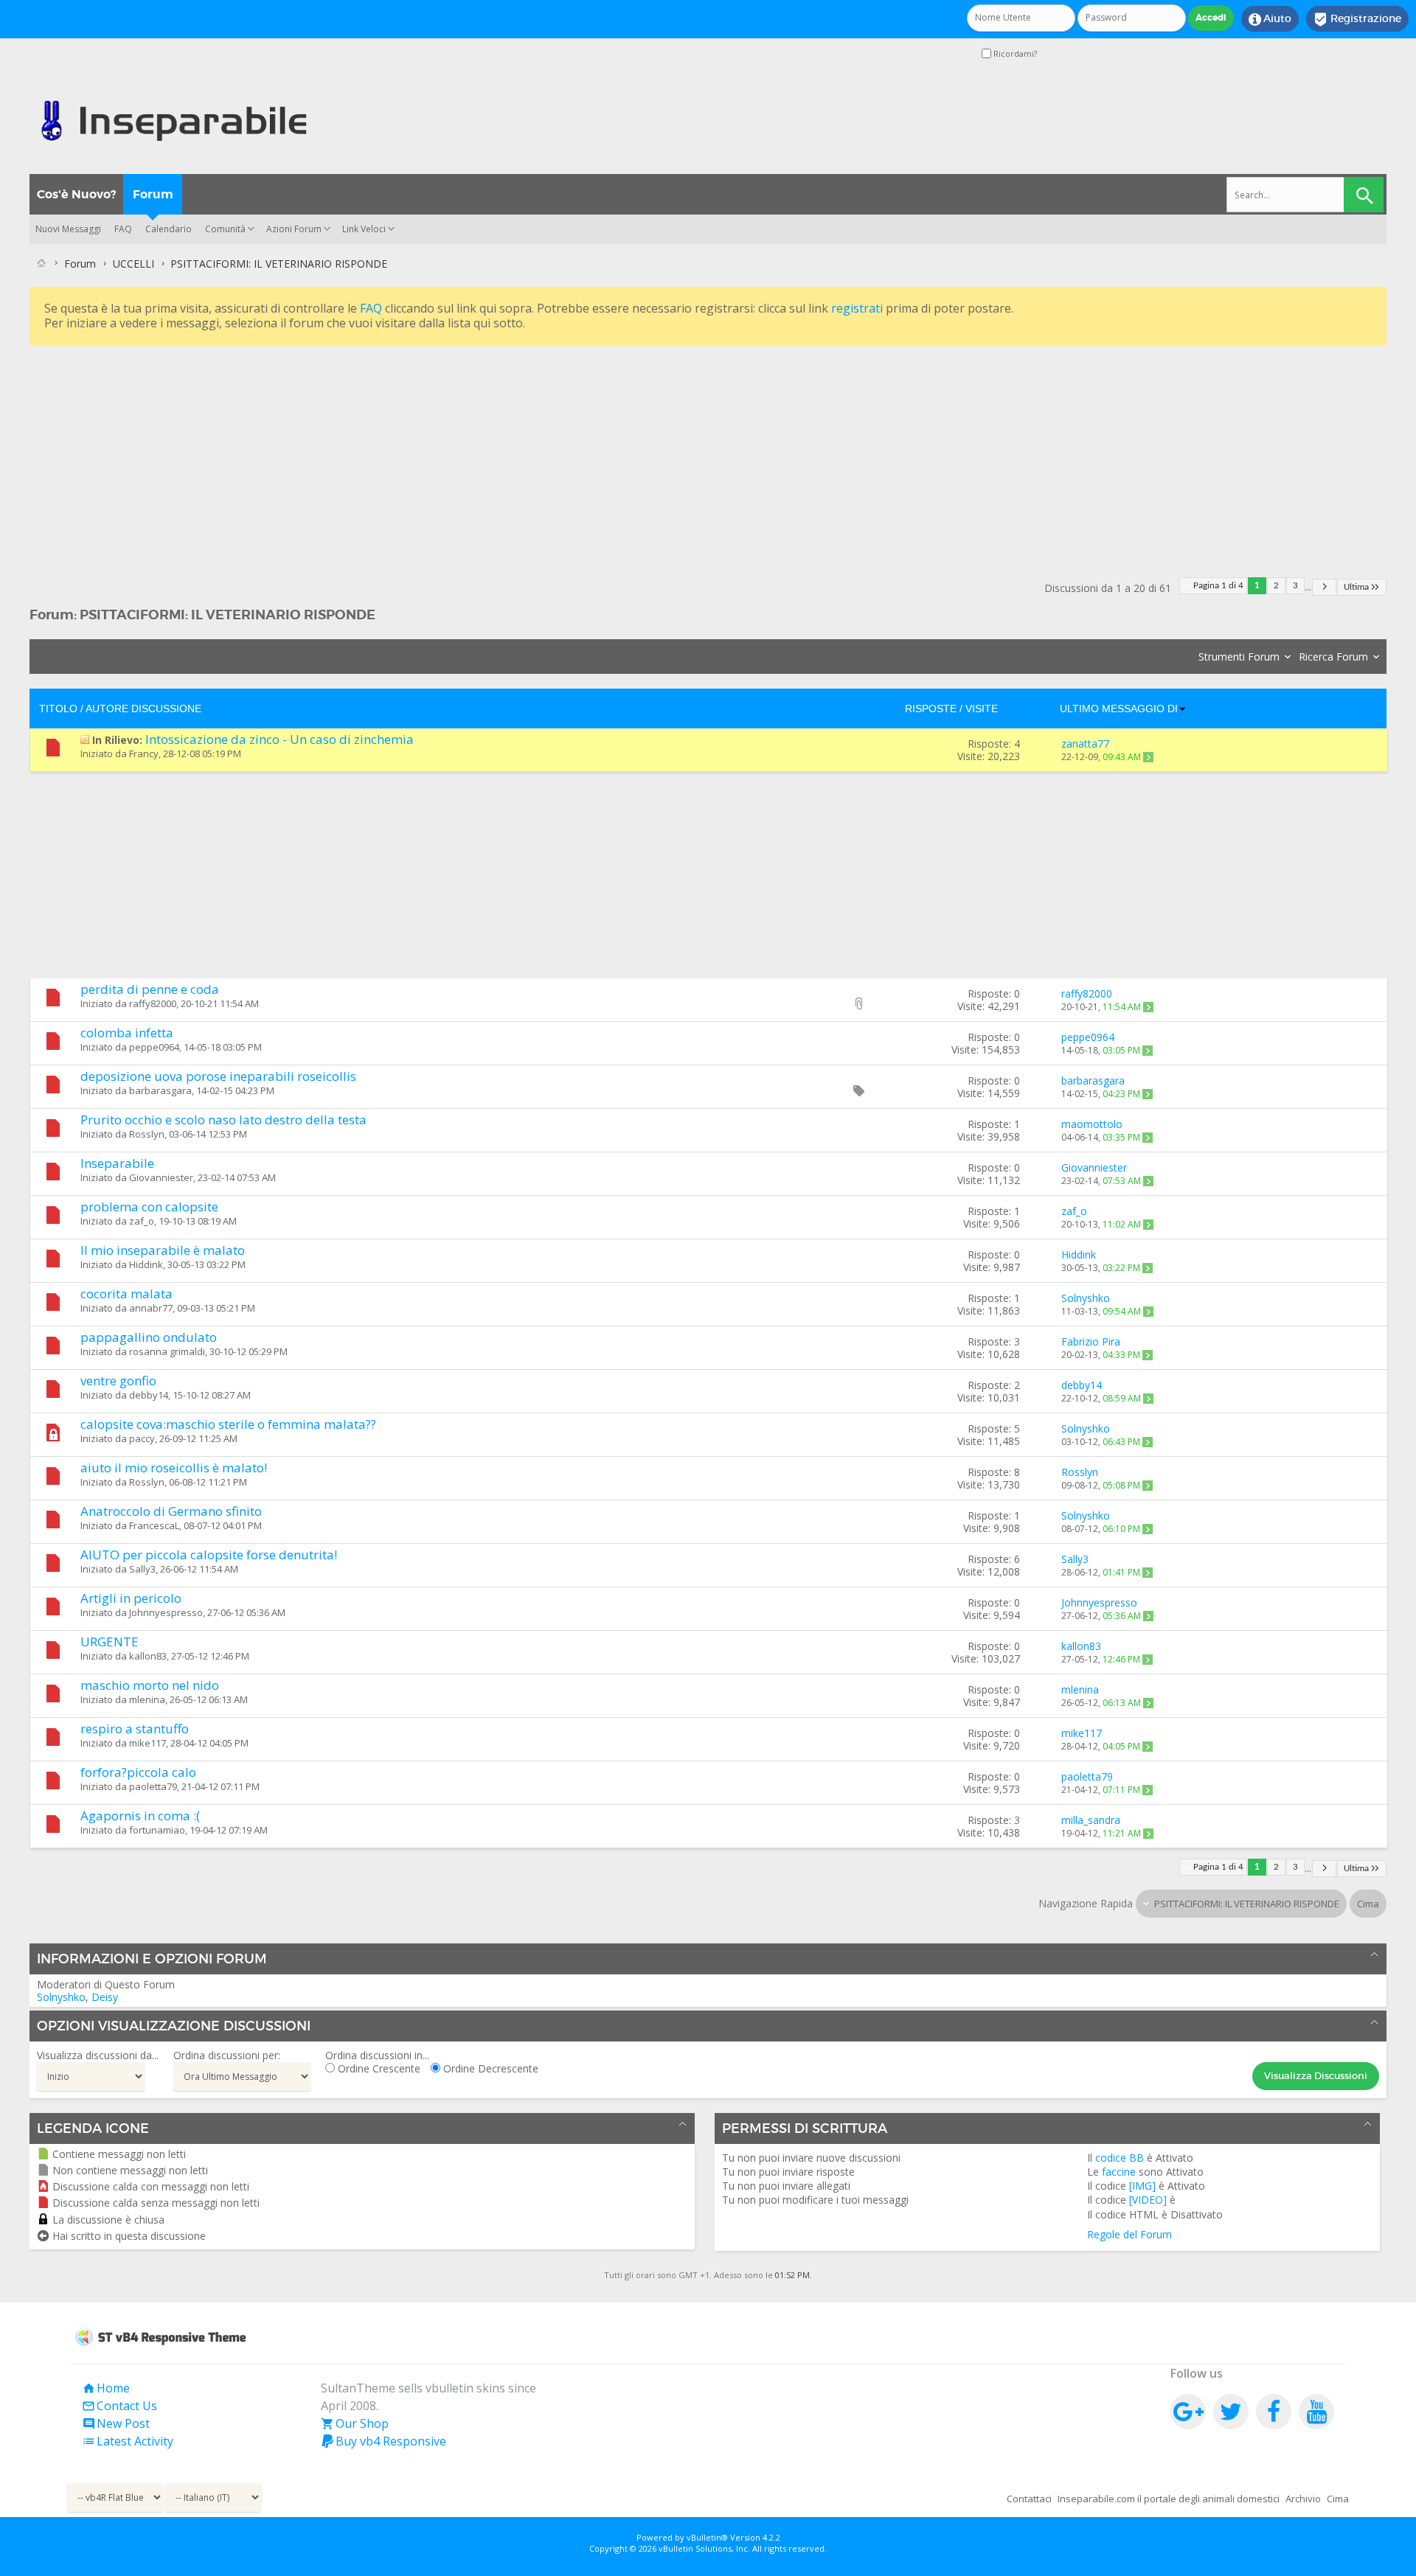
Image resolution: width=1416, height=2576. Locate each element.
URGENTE (110, 1642)
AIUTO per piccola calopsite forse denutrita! (209, 1555)
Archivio (1303, 2499)
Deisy (105, 1997)
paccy (142, 1438)
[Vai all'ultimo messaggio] (1148, 757)
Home (106, 2388)
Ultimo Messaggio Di (1119, 709)
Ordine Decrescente (489, 2068)
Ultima (1356, 587)
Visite (982, 709)
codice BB (1120, 2158)
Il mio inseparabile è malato (163, 1250)
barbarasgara (160, 1090)
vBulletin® (707, 2537)
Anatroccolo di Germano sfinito (171, 1511)
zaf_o (142, 1221)
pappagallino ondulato (149, 1337)
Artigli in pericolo (131, 1598)
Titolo (58, 709)
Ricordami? (1014, 53)
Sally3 (142, 1569)
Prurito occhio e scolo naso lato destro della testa (223, 1120)
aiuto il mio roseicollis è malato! (174, 1468)
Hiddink (146, 1264)
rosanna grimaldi (167, 1351)
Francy (144, 753)
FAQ (123, 229)
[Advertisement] (472, 452)
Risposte (931, 709)
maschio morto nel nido (150, 1685)
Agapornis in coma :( (140, 1816)
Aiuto (1270, 19)
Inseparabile (117, 1163)
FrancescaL (154, 1525)
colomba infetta (127, 1033)
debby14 (149, 1395)
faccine (1119, 2172)
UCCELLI (133, 264)
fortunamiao (157, 1830)
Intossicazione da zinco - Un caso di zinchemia (280, 739)
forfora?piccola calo (138, 1772)
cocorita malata (126, 1294)
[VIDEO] (1148, 2200)
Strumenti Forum (1239, 657)
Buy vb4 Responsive (383, 2441)
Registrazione (1357, 19)
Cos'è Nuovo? (76, 194)
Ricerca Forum (1333, 657)
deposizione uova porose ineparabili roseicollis (218, 1076)
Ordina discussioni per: (227, 2055)
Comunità (225, 229)
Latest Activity (128, 2441)
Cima (1368, 1904)
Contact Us (119, 2406)
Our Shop (355, 2423)
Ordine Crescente (378, 2068)
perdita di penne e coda (150, 989)
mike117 (147, 1743)
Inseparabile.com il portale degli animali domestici (1169, 2499)
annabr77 (151, 1308)
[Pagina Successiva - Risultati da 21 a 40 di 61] (1324, 587)
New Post (116, 2423)
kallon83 (148, 1656)
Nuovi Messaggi (68, 229)
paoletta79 (153, 1786)
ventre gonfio (118, 1381)
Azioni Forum (294, 229)
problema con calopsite (149, 1207)
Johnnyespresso (166, 1612)
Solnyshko (61, 1997)
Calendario (169, 229)
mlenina (147, 1699)
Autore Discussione (143, 709)
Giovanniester (161, 1177)
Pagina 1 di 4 (1218, 586)
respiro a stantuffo (135, 1729)
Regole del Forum (1129, 2234)
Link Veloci (364, 229)
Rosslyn (147, 1134)
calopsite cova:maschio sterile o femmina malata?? (228, 1424)
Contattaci (1029, 2499)
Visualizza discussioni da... (98, 2055)
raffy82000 (153, 1003)
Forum (153, 194)
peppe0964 (154, 1047)
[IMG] (1142, 2186)
